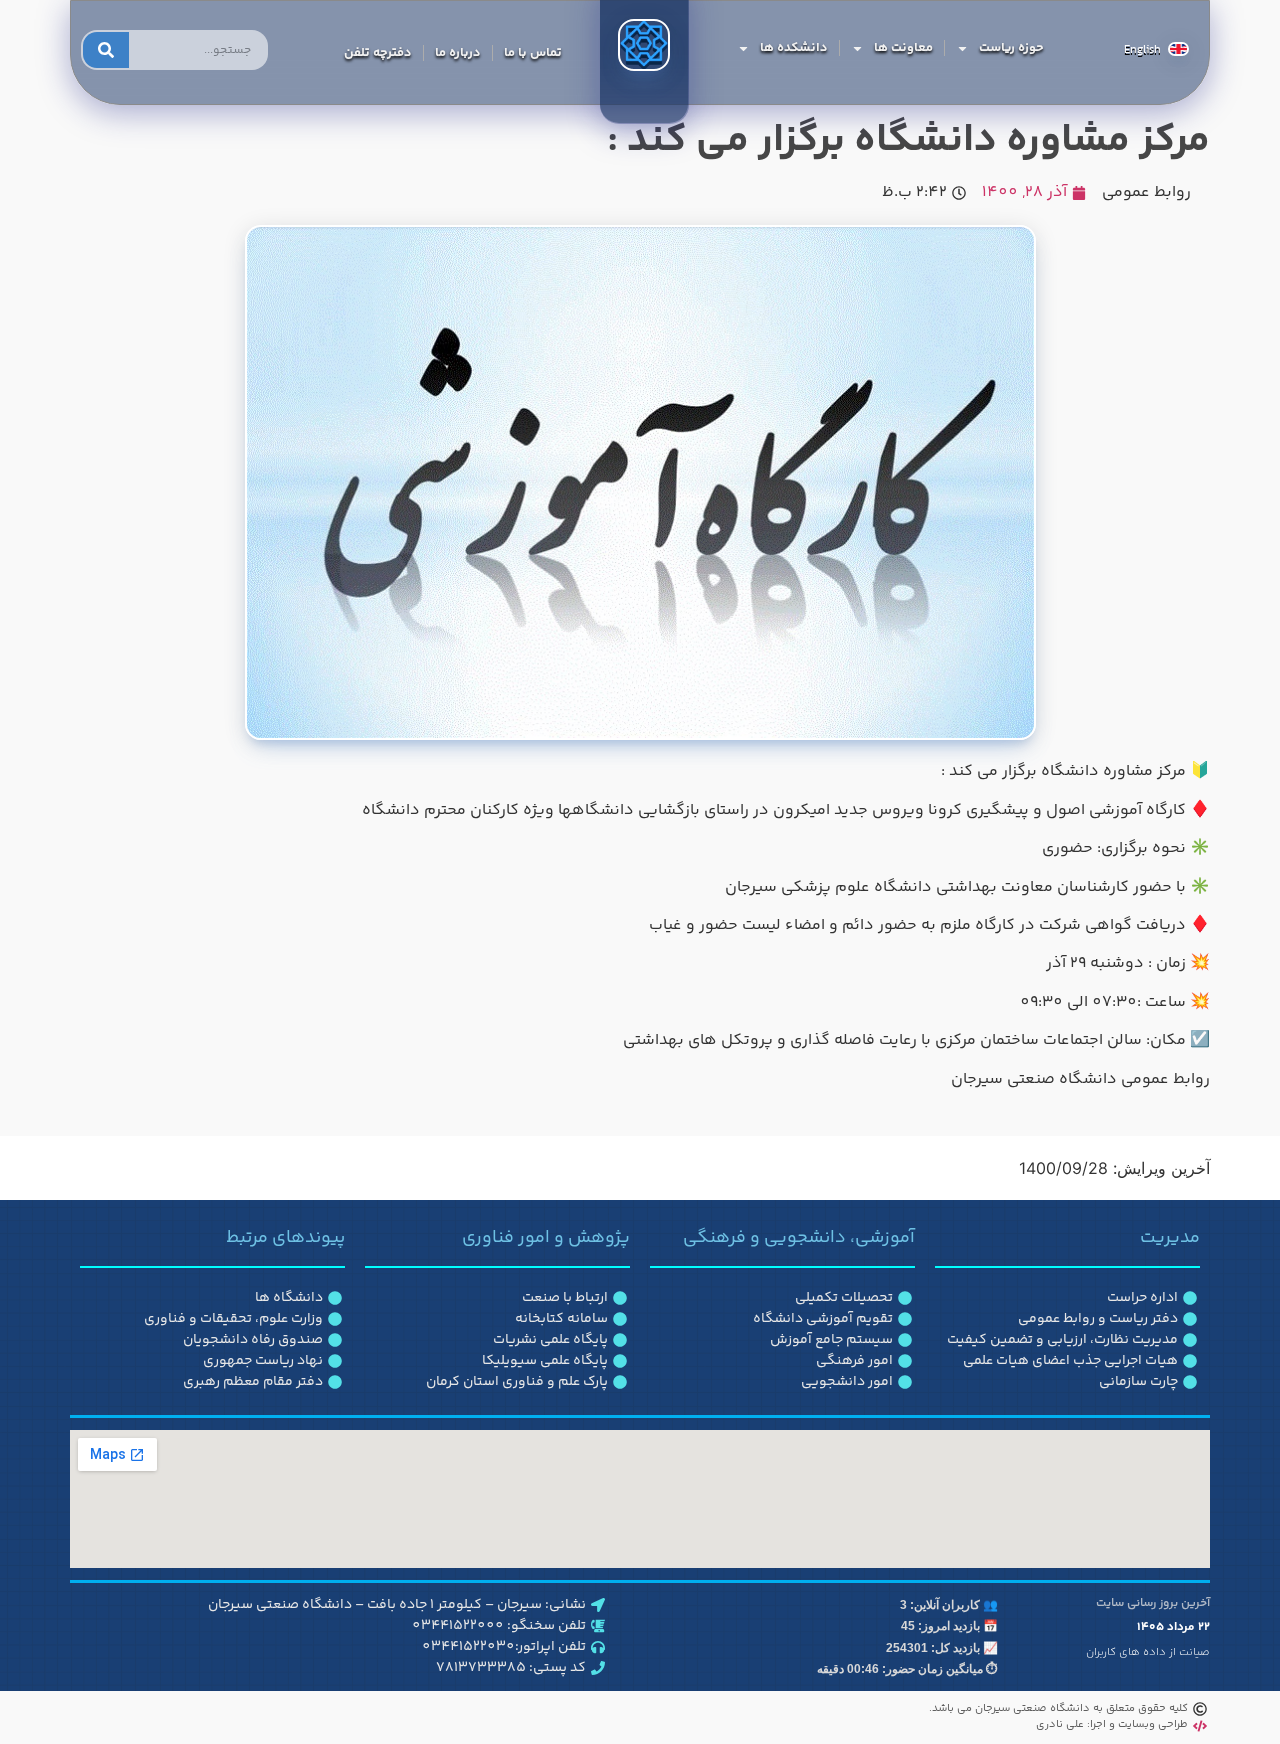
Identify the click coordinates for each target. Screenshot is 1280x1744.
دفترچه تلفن (378, 53)
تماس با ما (533, 53)
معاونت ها (903, 48)
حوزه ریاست (1011, 48)
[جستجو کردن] (106, 50)
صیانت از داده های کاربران (1148, 1652)
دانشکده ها (794, 48)
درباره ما (458, 53)
